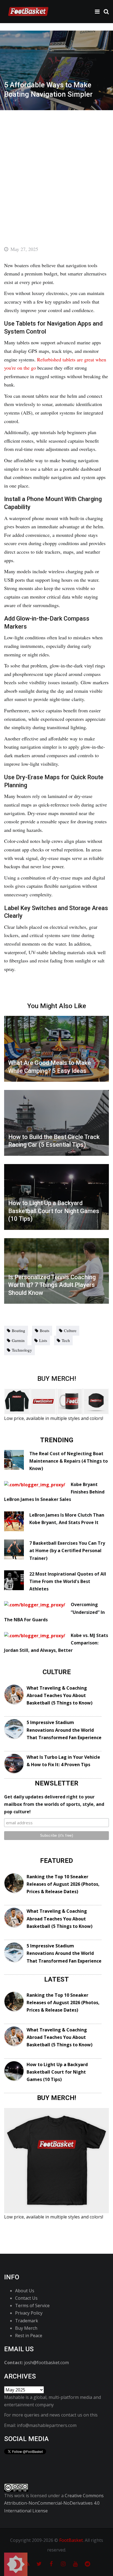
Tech (66, 1340)
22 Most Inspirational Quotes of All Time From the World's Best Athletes (68, 1581)
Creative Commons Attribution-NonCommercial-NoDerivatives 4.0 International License (54, 2503)
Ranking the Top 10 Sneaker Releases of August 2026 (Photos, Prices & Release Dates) (63, 1884)
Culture (70, 1330)
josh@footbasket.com (46, 2363)
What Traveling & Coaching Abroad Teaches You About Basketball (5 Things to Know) (60, 1695)
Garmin (18, 1340)
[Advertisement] (56, 170)
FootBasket (71, 2540)
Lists (43, 1340)
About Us (25, 2291)
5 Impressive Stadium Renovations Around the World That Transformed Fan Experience (64, 1730)
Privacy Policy (29, 2313)
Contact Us (26, 2298)
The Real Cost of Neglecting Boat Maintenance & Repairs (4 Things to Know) (69, 1461)
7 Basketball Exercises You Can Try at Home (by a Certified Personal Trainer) (67, 1551)
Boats (45, 1330)
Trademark (27, 2321)
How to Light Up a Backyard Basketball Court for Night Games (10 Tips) (57, 2072)
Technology (22, 1350)
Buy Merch (26, 2328)
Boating (19, 1330)
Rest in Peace (29, 2336)
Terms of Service (32, 2306)
